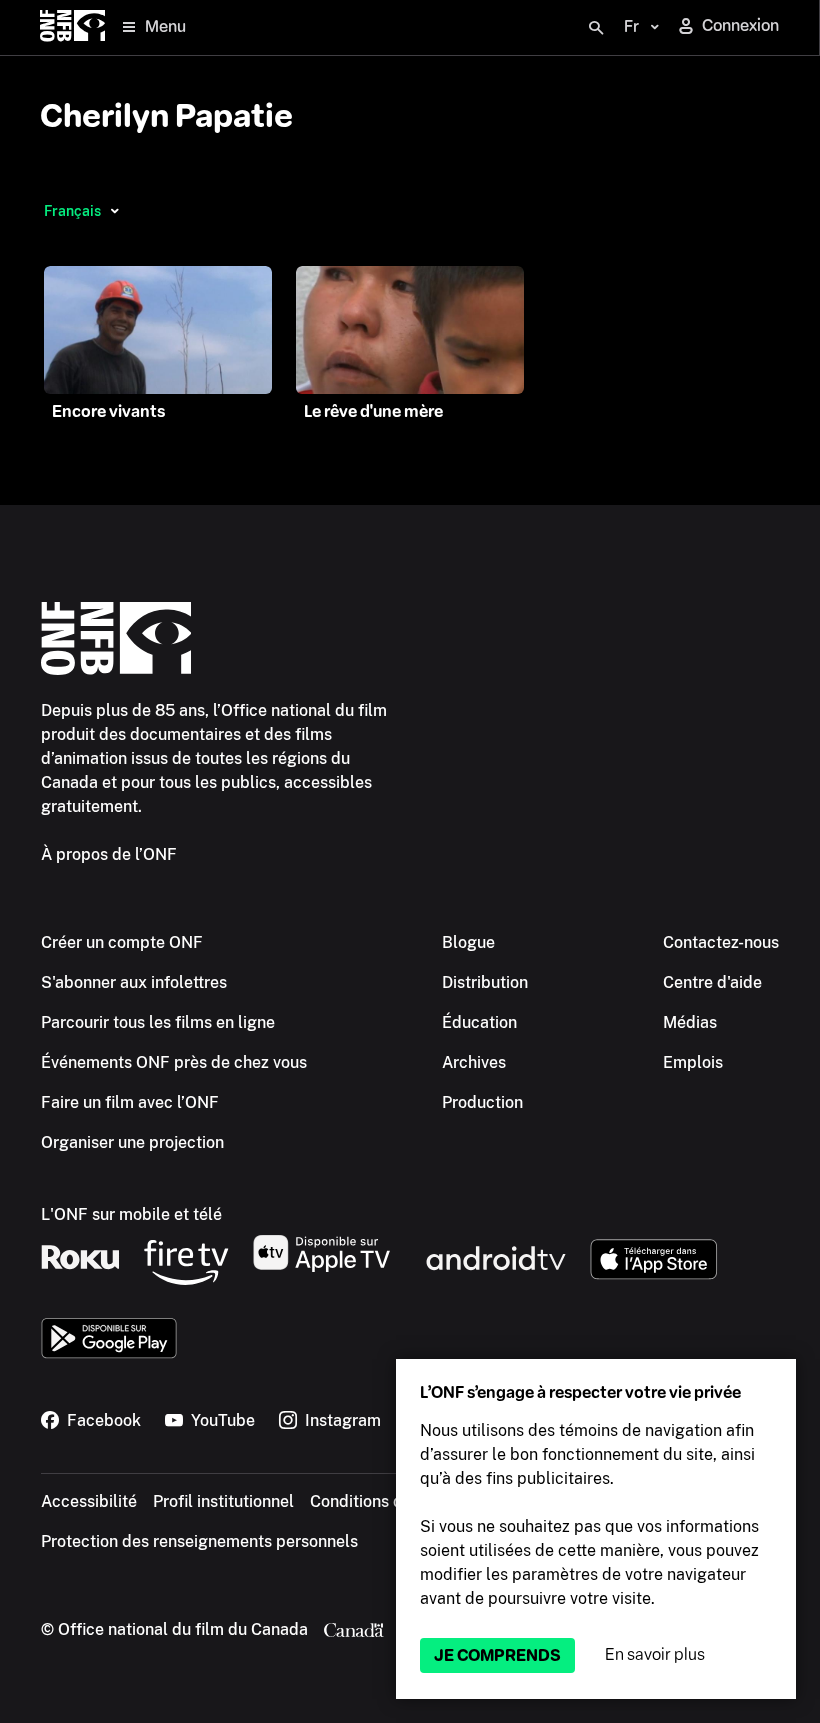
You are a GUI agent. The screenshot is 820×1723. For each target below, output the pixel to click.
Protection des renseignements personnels (199, 1541)
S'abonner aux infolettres (134, 982)
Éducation (479, 1022)
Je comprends (497, 1655)
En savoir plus (655, 1654)
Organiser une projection (132, 1142)
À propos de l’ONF (109, 854)
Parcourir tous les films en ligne (158, 1022)
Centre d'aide (712, 982)
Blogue (468, 942)
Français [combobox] (72, 211)
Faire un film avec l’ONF (130, 1102)
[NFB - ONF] (72, 27)
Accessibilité (89, 1501)
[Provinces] (114, 211)
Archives (474, 1062)
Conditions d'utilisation (395, 1501)
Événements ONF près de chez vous (174, 1062)
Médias (690, 1022)
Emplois (693, 1062)
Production (482, 1102)
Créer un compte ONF (122, 942)
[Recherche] (596, 28)
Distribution (485, 982)
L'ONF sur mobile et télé (131, 1214)
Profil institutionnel (223, 1501)
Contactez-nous (721, 942)
